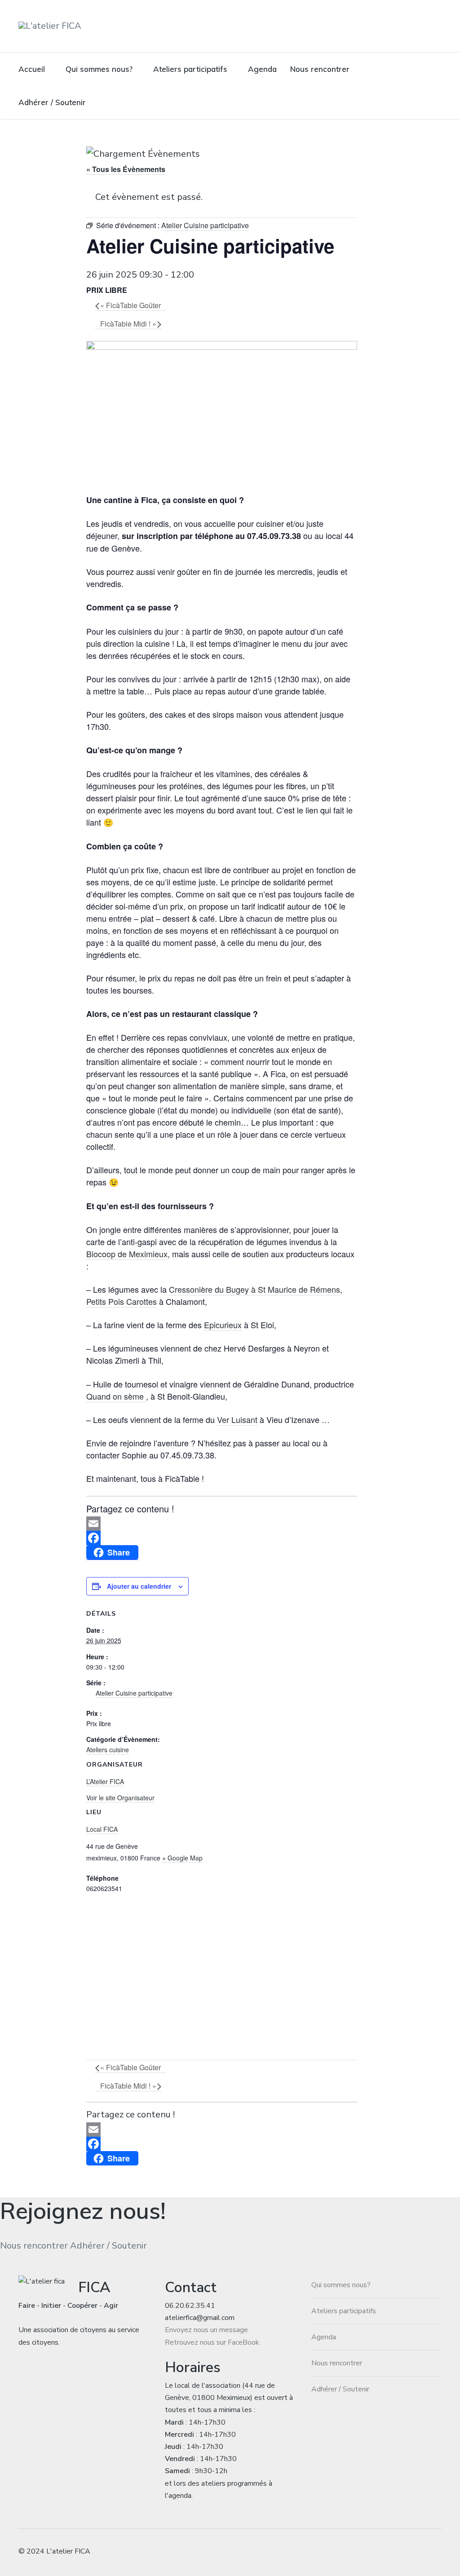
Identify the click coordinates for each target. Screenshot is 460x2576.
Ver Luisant (237, 1419)
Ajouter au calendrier (139, 1586)
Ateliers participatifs (190, 69)
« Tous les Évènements (126, 169)
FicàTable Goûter (130, 305)
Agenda (262, 69)
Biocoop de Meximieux (127, 1254)
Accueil (32, 69)
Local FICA (102, 1829)
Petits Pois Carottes (122, 1301)
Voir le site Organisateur (120, 1798)
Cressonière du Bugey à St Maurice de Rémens (254, 1289)
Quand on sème (116, 1396)
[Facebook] (222, 1538)
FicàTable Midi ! (128, 324)
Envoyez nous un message (206, 2330)
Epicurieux (223, 1325)
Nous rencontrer (320, 69)
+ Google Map (182, 1858)
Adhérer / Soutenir (52, 102)
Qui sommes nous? (99, 69)
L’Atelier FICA (105, 1781)
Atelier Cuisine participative (134, 1693)
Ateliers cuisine (108, 1750)
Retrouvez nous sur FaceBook (212, 2342)
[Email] (222, 1524)
